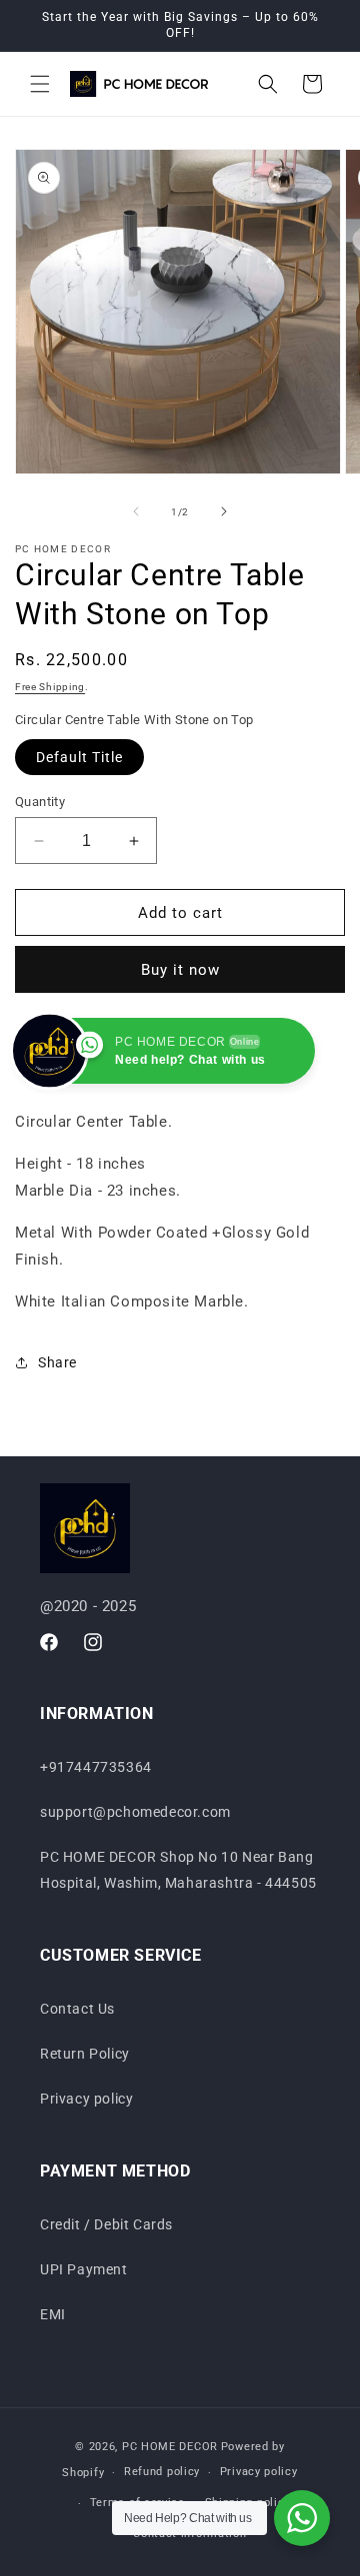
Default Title (79, 757)
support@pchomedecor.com (135, 1812)
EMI (53, 2314)
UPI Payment (84, 2269)
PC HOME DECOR (170, 2447)
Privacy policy (86, 2099)
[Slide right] (224, 511)
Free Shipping (50, 687)
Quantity (40, 802)
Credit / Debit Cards (106, 2224)
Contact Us (77, 2009)
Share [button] (57, 1362)
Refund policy (162, 2472)
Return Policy (85, 2054)
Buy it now (180, 970)
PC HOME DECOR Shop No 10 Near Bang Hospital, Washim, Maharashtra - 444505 (178, 1869)
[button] (40, 84)
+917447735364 (96, 1767)
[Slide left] (136, 511)
